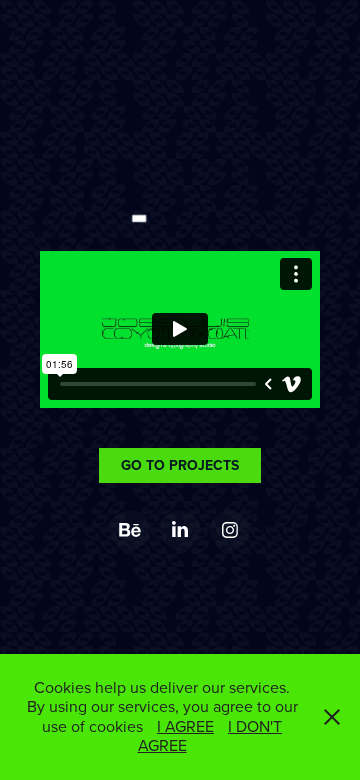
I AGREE (185, 726)
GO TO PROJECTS (180, 465)
